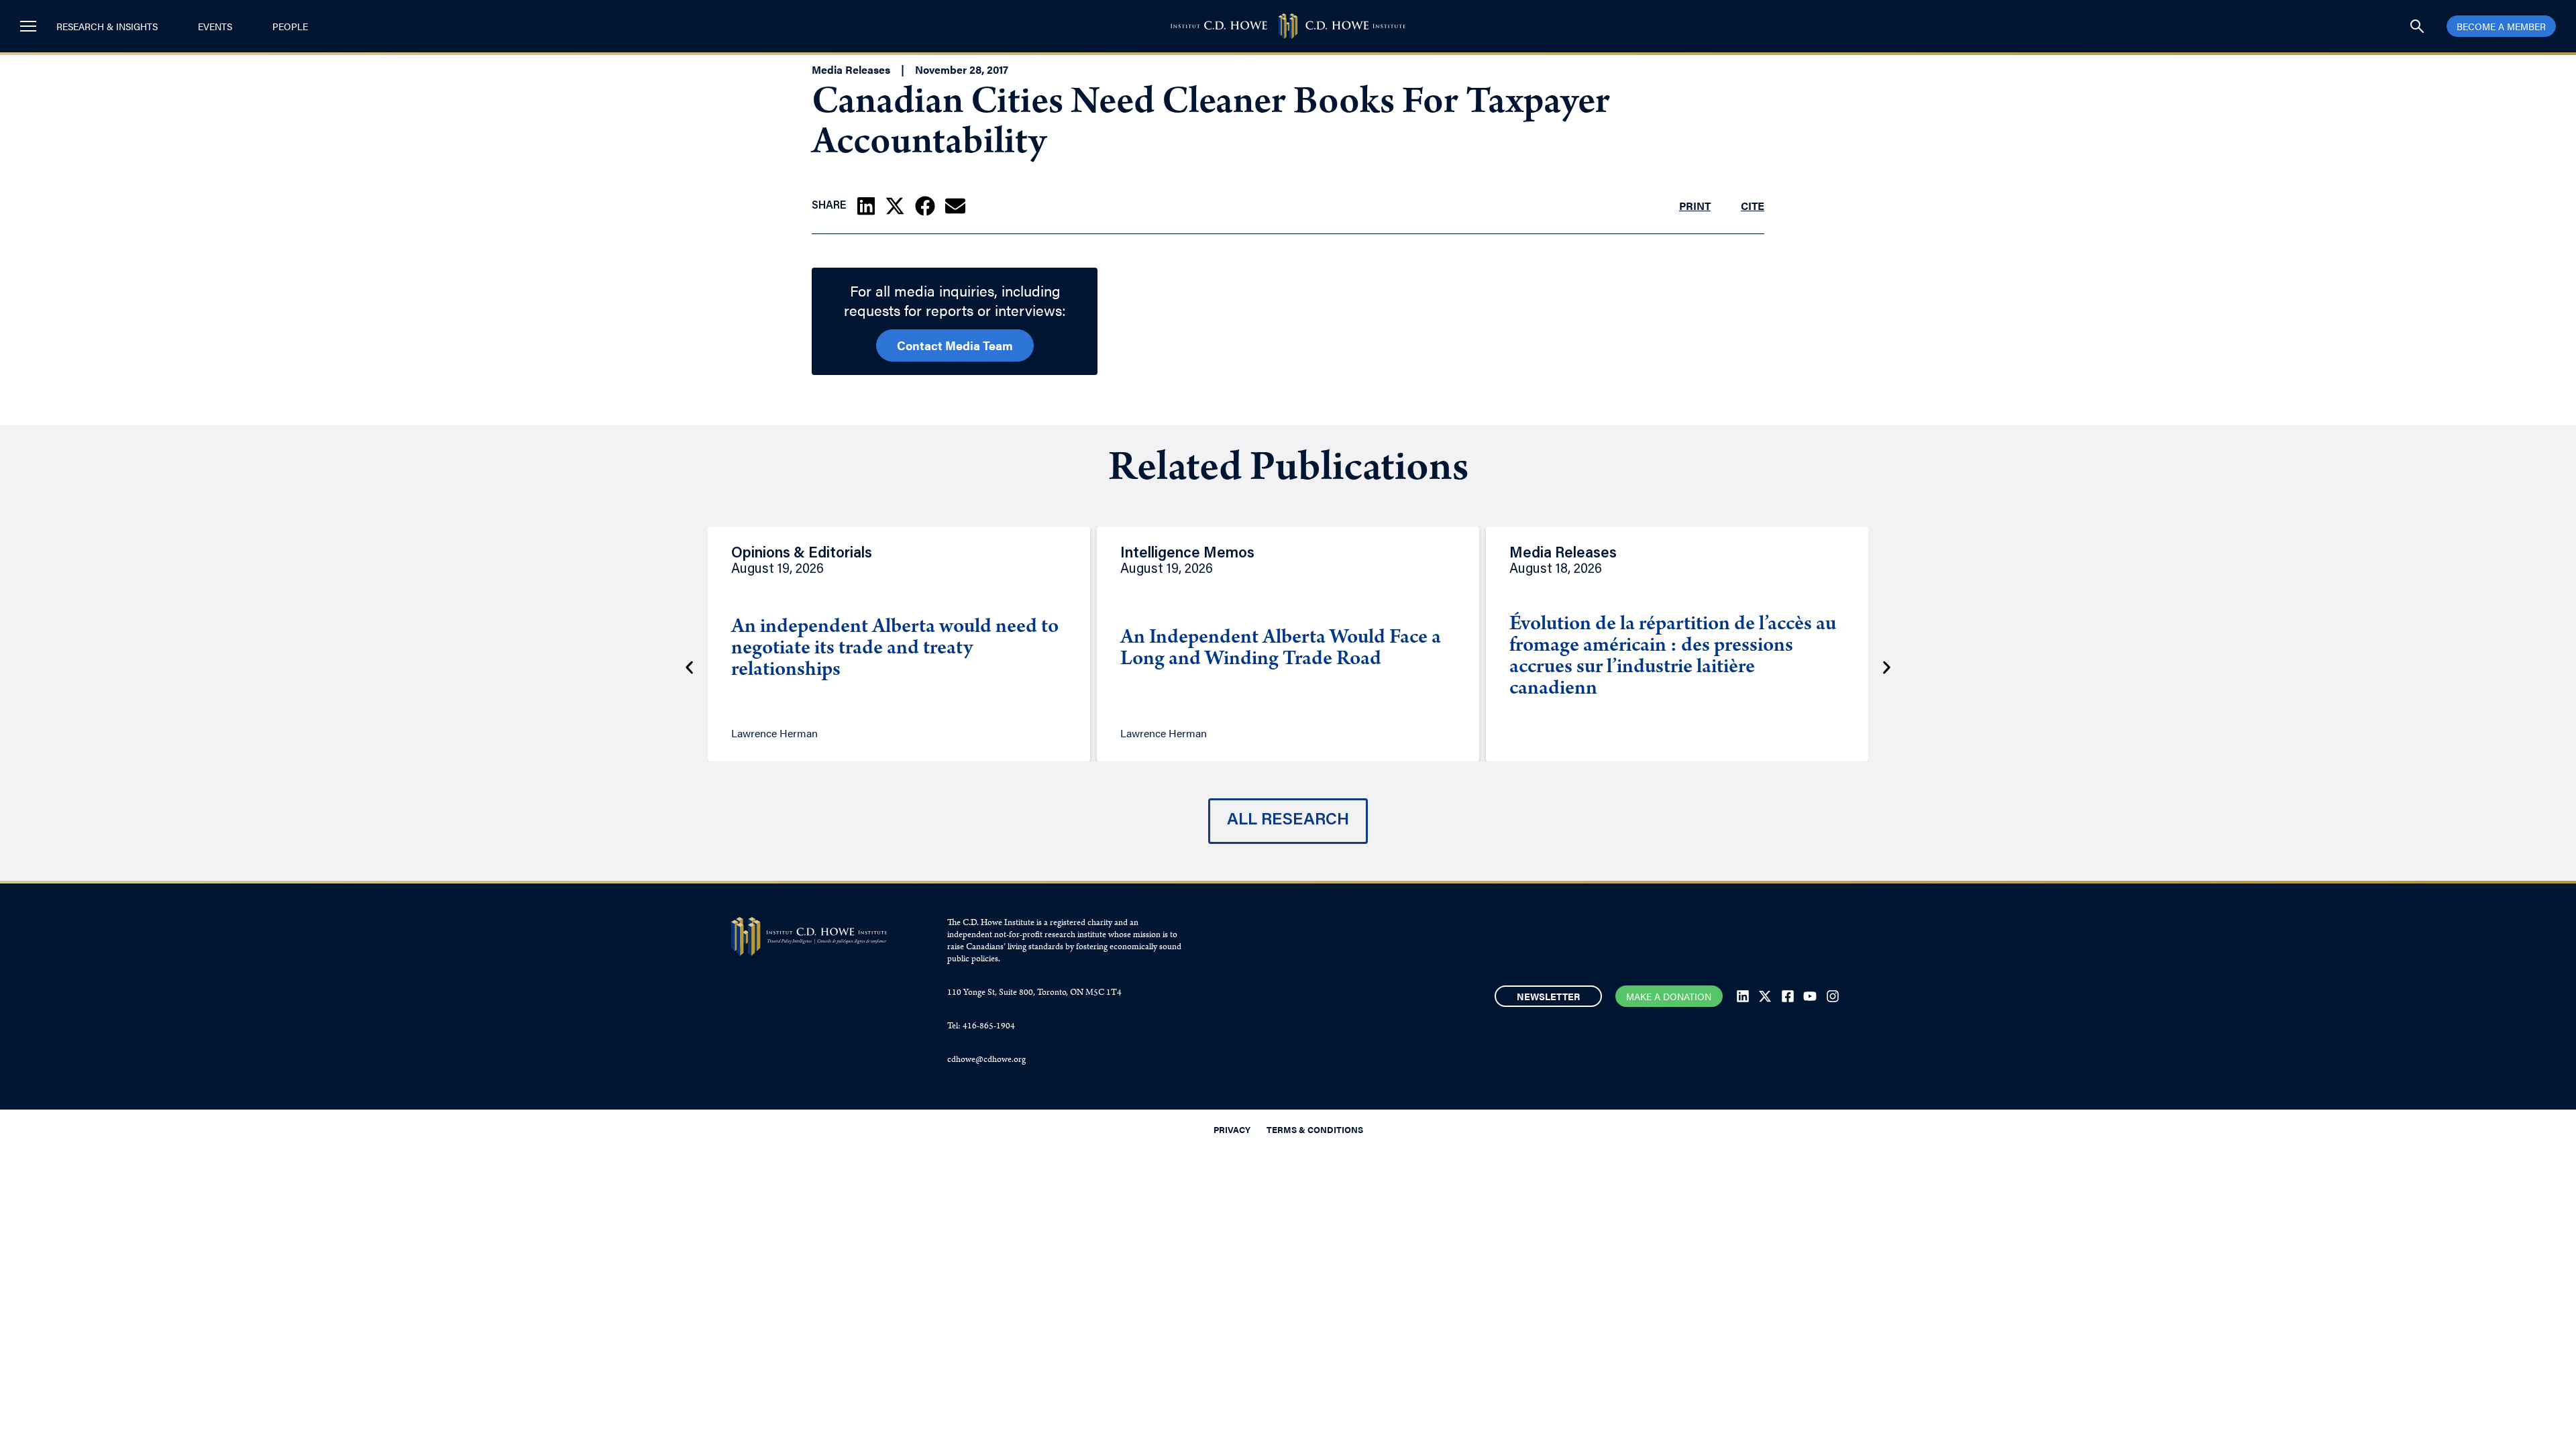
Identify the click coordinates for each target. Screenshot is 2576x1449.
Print (1695, 206)
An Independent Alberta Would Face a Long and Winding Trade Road (1281, 649)
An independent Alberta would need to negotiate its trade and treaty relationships (895, 649)
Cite (1753, 206)
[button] (866, 206)
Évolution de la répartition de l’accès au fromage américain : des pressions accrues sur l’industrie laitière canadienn (1673, 657)
